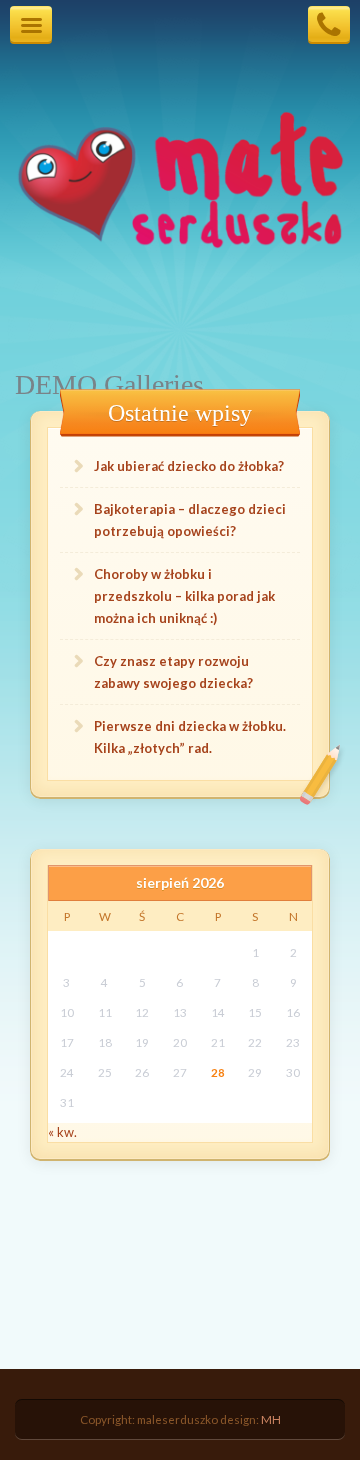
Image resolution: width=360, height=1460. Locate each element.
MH (271, 1419)
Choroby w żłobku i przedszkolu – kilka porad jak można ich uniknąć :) (184, 596)
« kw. (62, 1132)
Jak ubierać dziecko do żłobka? (189, 466)
